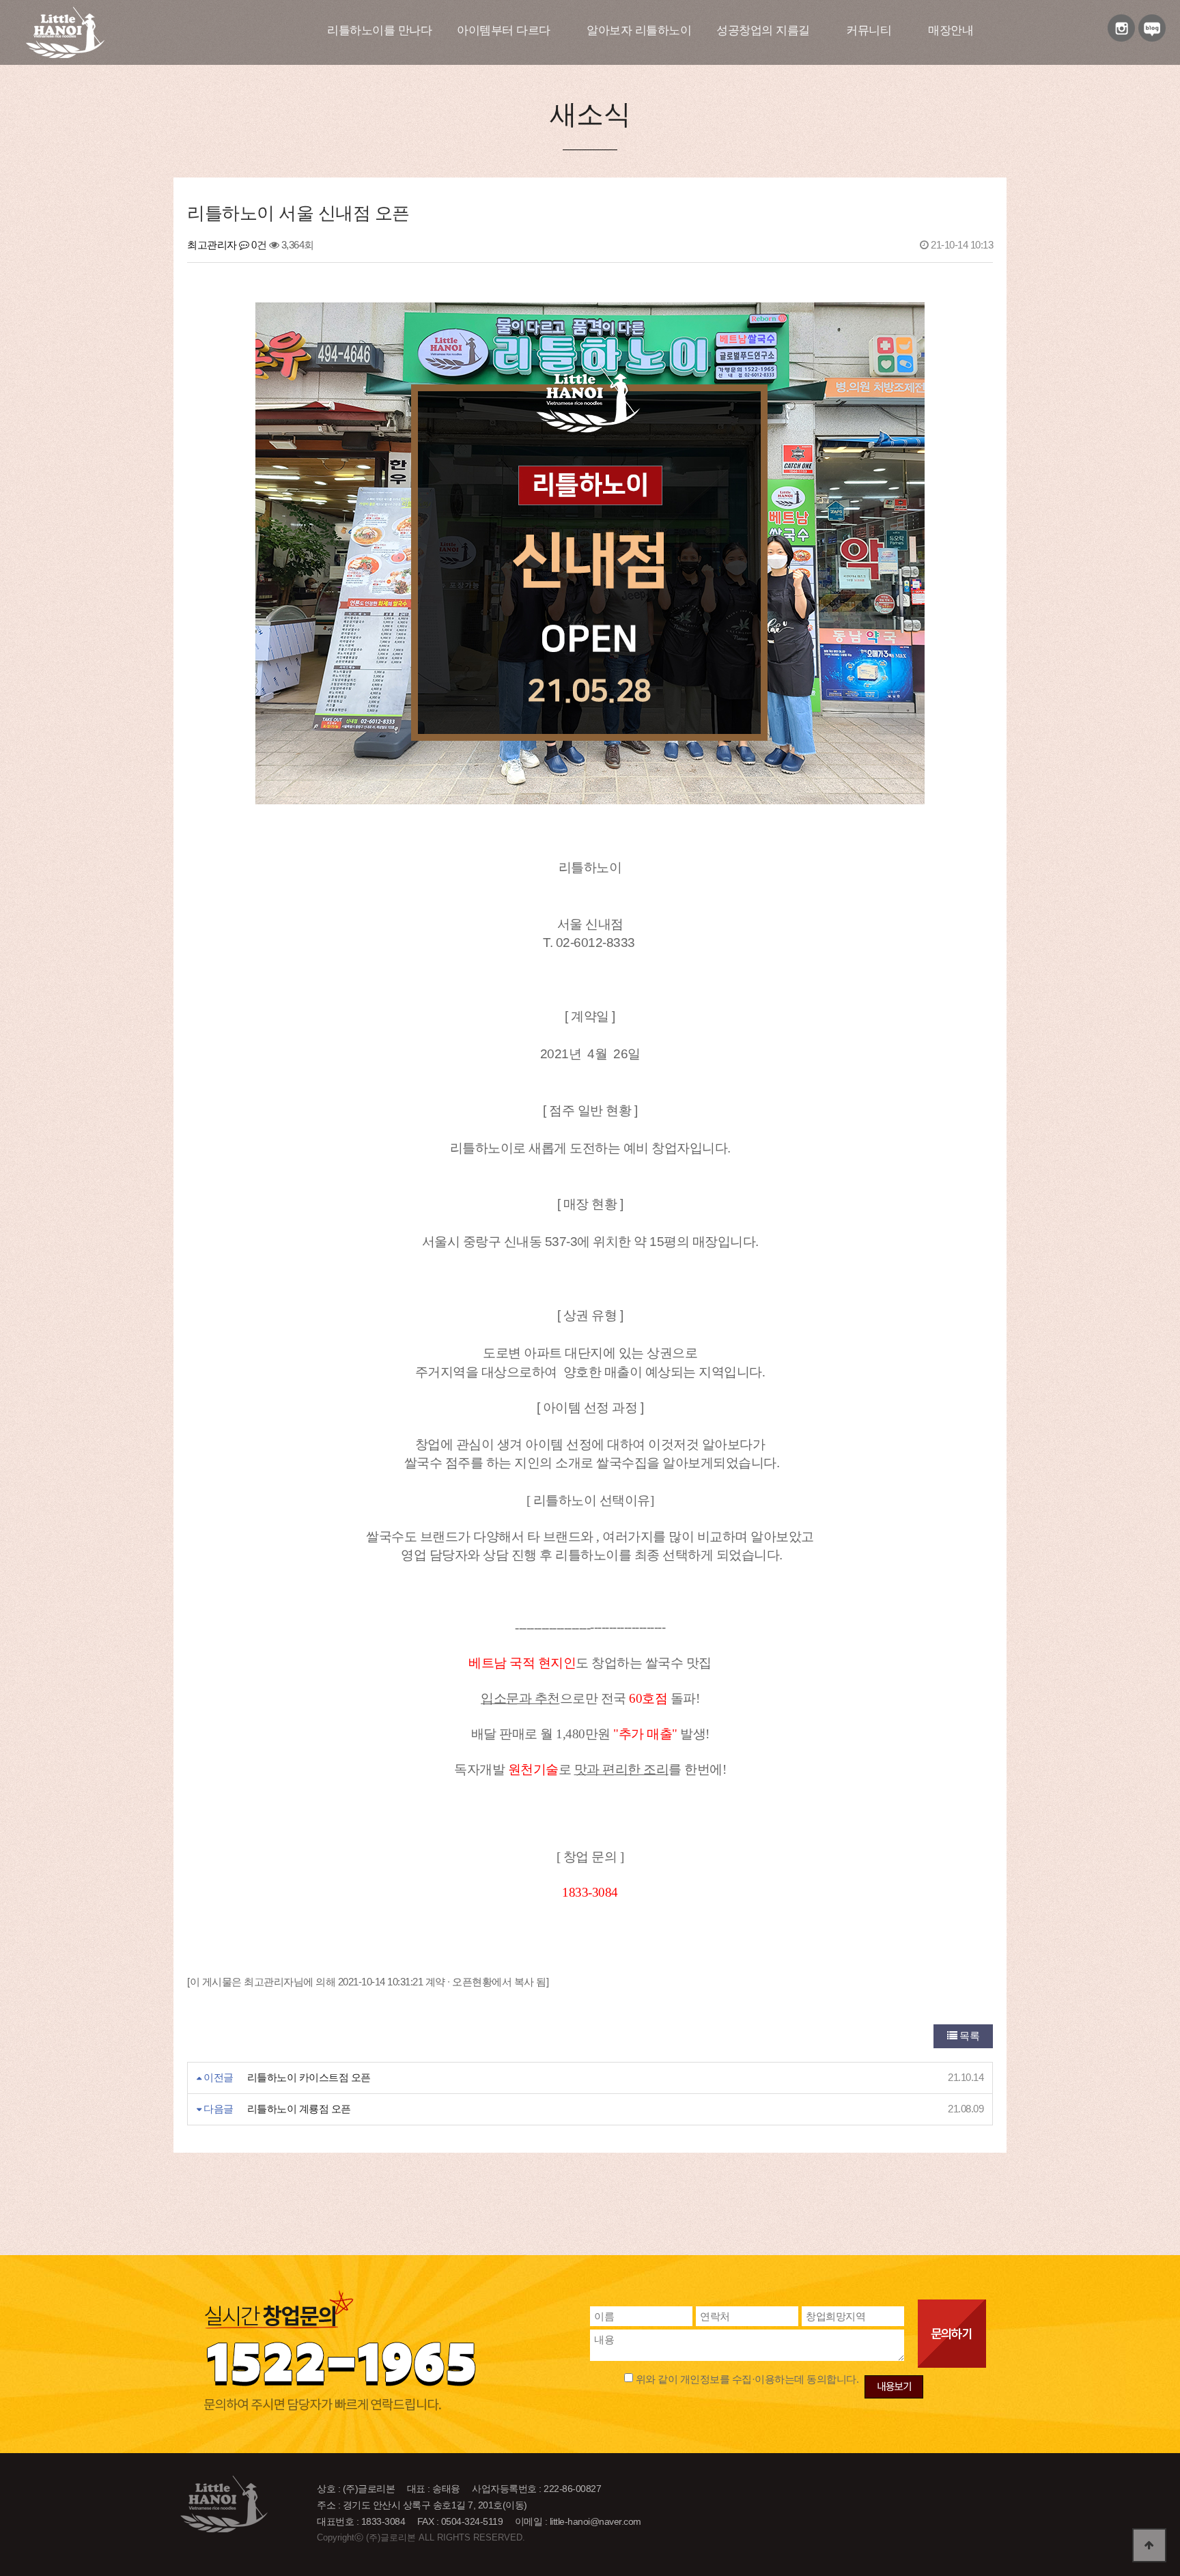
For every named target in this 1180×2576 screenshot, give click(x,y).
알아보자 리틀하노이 (639, 30)
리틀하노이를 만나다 (379, 30)
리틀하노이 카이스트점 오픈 (309, 2077)
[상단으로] (1149, 2545)
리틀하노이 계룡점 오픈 (299, 2109)
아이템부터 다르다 (504, 30)
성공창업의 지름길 (763, 30)
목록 (969, 2036)
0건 (258, 245)
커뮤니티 (869, 30)
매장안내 (951, 30)
